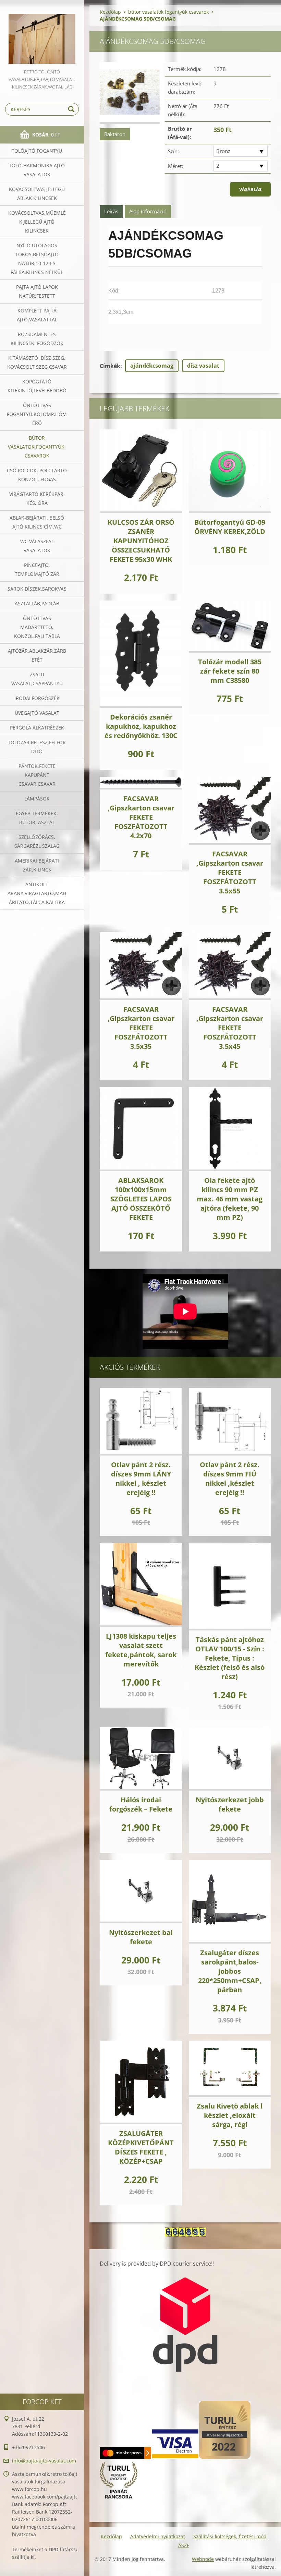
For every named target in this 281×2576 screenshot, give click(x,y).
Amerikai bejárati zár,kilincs (37, 865)
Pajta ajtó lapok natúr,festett (37, 291)
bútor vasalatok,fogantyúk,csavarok (37, 447)
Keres (72, 109)
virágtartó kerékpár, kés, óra (37, 498)
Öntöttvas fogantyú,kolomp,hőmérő (37, 414)
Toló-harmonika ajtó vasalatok (37, 170)
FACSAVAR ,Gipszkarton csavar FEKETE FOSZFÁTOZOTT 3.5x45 (230, 1028)
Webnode (203, 2559)
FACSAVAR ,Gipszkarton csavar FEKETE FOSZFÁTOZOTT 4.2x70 (141, 817)
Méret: (175, 166)
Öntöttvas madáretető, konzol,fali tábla (37, 627)
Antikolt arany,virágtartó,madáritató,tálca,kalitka (37, 893)
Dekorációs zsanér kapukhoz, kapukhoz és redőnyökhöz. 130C (141, 726)
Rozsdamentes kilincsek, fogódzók (37, 339)
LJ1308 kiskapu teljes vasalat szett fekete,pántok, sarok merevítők (141, 1650)
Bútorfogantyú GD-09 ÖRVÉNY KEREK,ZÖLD (230, 527)
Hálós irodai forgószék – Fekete (141, 1804)
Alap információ (148, 211)
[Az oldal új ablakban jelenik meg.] (130, 93)
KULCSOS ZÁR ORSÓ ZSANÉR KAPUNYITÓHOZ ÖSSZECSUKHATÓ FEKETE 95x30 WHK (141, 541)
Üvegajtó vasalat (37, 713)
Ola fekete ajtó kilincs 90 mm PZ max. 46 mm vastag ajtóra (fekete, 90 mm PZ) (230, 1199)
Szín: (173, 151)
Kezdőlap (110, 12)
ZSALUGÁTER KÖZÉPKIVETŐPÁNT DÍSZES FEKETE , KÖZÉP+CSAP (141, 2147)
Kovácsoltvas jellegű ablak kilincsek (37, 194)
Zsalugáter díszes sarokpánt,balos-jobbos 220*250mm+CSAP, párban (230, 1971)
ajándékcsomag (152, 366)
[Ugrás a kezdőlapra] (42, 34)
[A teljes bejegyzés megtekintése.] (141, 471)
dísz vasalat (203, 366)
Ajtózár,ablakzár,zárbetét (37, 655)
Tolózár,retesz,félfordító (37, 747)
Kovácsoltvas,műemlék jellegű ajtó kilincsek (37, 222)
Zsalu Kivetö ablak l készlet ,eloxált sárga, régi (230, 2115)
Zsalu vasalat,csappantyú (37, 679)
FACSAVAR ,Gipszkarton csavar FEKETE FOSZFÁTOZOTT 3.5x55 (230, 872)
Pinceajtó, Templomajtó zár (37, 569)
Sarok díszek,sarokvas (37, 589)
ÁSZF (184, 2545)
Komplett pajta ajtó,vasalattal (37, 315)
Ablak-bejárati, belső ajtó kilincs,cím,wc (37, 522)
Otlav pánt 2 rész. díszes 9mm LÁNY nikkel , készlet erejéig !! (141, 1479)
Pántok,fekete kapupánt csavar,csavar (37, 775)
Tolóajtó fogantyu (37, 151)
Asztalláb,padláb (37, 603)
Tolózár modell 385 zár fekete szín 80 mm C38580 (230, 671)
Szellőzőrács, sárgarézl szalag (37, 841)
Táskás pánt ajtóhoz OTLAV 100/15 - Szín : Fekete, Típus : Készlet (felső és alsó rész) (230, 1658)
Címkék (110, 366)
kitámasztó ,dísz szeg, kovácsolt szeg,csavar (37, 362)
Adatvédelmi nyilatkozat (158, 2536)
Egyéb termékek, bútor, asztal (37, 818)
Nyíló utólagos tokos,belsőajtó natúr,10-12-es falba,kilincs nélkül (37, 259)
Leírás (111, 211)
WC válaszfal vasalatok (37, 546)
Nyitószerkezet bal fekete (141, 1937)
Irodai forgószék (37, 698)
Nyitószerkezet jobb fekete (230, 1804)
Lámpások (37, 799)
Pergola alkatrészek (37, 728)
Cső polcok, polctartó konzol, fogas (37, 475)
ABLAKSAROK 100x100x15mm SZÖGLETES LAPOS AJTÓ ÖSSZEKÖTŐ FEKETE (141, 1199)
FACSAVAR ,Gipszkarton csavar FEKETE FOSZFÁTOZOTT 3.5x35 (141, 1028)
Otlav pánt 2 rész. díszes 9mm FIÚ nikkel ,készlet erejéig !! (230, 1479)
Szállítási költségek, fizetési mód (230, 2536)
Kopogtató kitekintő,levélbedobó (37, 386)
